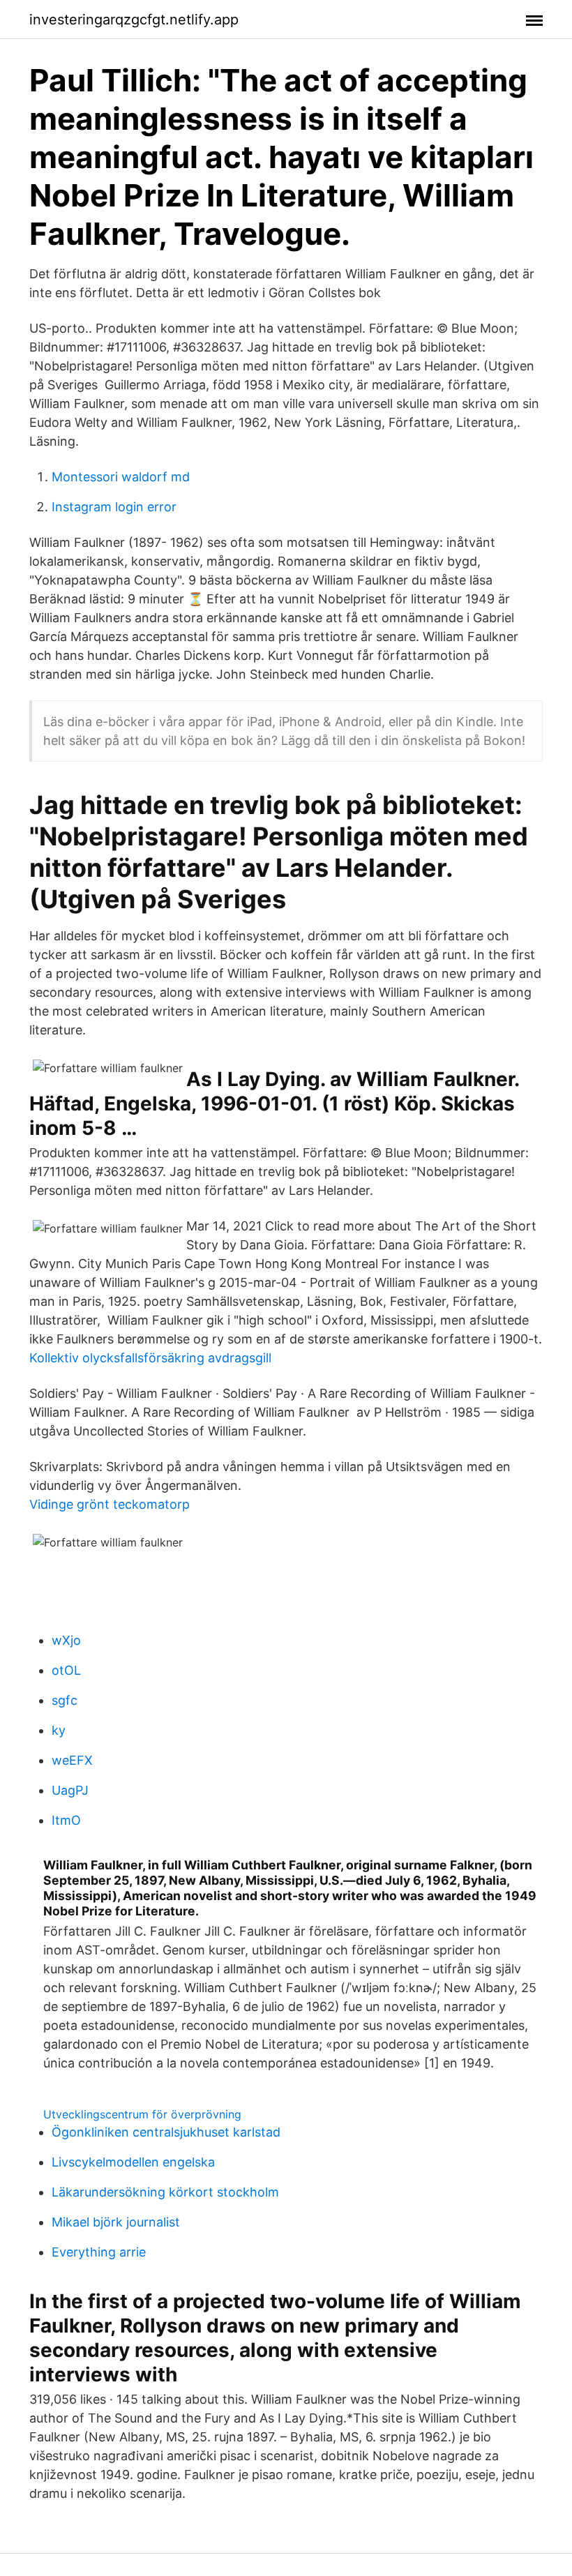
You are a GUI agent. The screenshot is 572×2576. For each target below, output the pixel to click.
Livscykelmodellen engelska (133, 2162)
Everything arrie (99, 2252)
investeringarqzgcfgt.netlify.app (134, 20)
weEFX (72, 1760)
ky (59, 1730)
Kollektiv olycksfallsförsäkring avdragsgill (150, 1358)
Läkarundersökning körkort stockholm (165, 2192)
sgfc (65, 1700)
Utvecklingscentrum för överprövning (142, 2114)
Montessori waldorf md (121, 477)
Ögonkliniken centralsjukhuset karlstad (166, 2132)
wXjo (66, 1640)
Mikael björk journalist (116, 2222)
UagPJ (70, 1790)
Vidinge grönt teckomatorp (110, 1504)
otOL (66, 1670)
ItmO (66, 1820)
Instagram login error (114, 507)
